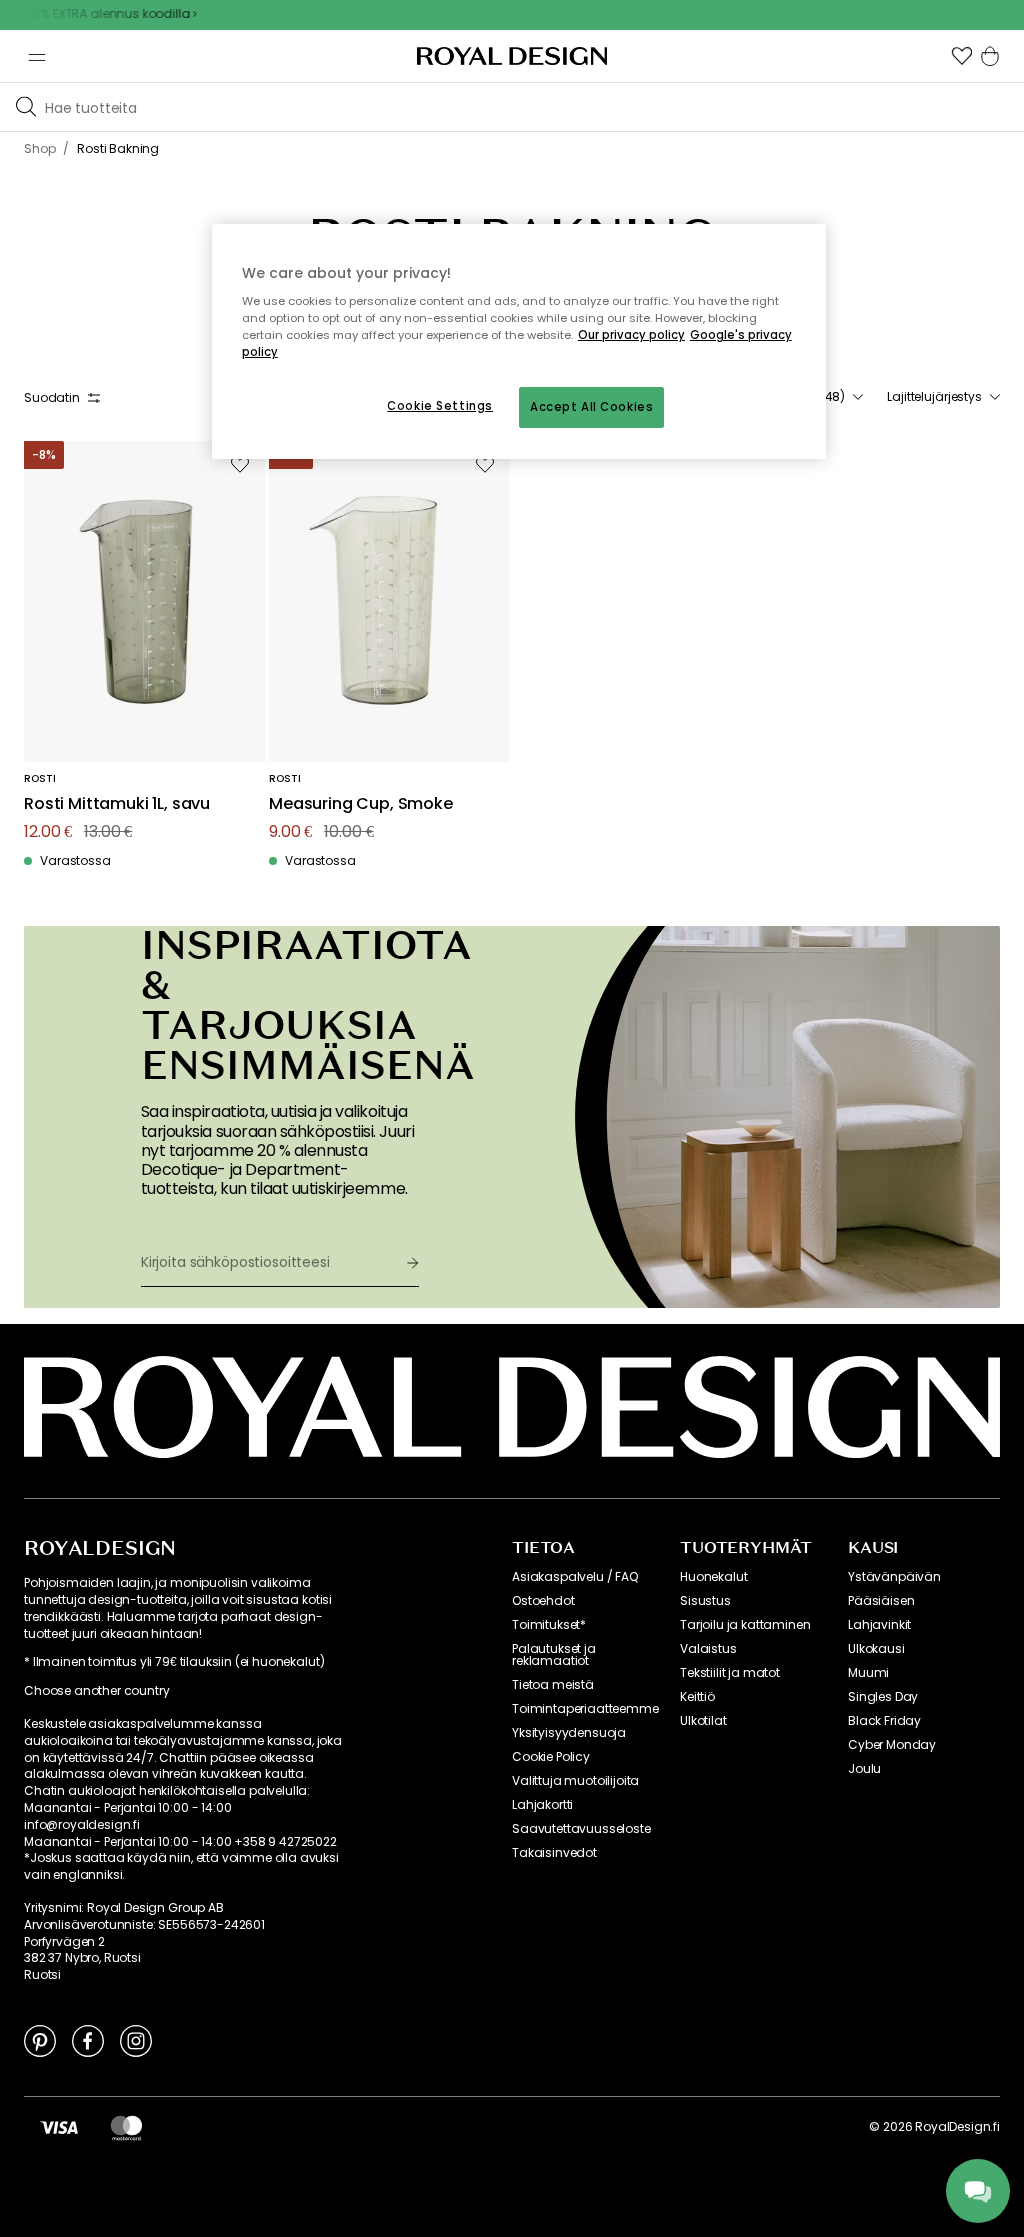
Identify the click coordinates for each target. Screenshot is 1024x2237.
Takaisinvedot (554, 1853)
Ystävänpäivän (894, 1577)
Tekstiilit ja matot (730, 1673)
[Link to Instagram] (136, 2040)
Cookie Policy (551, 1757)
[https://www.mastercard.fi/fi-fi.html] (126, 2127)
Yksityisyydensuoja (569, 1733)
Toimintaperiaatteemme (585, 1709)
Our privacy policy (631, 335)
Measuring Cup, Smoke (361, 804)
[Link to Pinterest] (40, 2040)
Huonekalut (713, 1577)
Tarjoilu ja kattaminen (745, 1625)
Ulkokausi (876, 1649)
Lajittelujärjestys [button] (934, 397)
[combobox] (943, 397)
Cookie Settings (440, 406)
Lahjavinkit (879, 1625)
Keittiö (697, 1697)
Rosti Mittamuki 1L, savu (117, 804)
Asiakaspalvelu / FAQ (575, 1577)
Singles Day (883, 1697)
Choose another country (96, 1691)
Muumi (868, 1673)
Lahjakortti (542, 1805)
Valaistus (708, 1649)
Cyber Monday (892, 1745)
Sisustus (705, 1601)
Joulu (864, 1769)
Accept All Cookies (591, 407)
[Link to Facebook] (88, 2040)
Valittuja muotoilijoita (575, 1781)
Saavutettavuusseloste (581, 1829)
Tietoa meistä (553, 1685)
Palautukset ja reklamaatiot (554, 1655)
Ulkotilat (703, 1721)
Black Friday (884, 1721)
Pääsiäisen (881, 1601)
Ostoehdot (543, 1601)
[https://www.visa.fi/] (59, 2127)
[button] (962, 56)
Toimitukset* (549, 1625)
